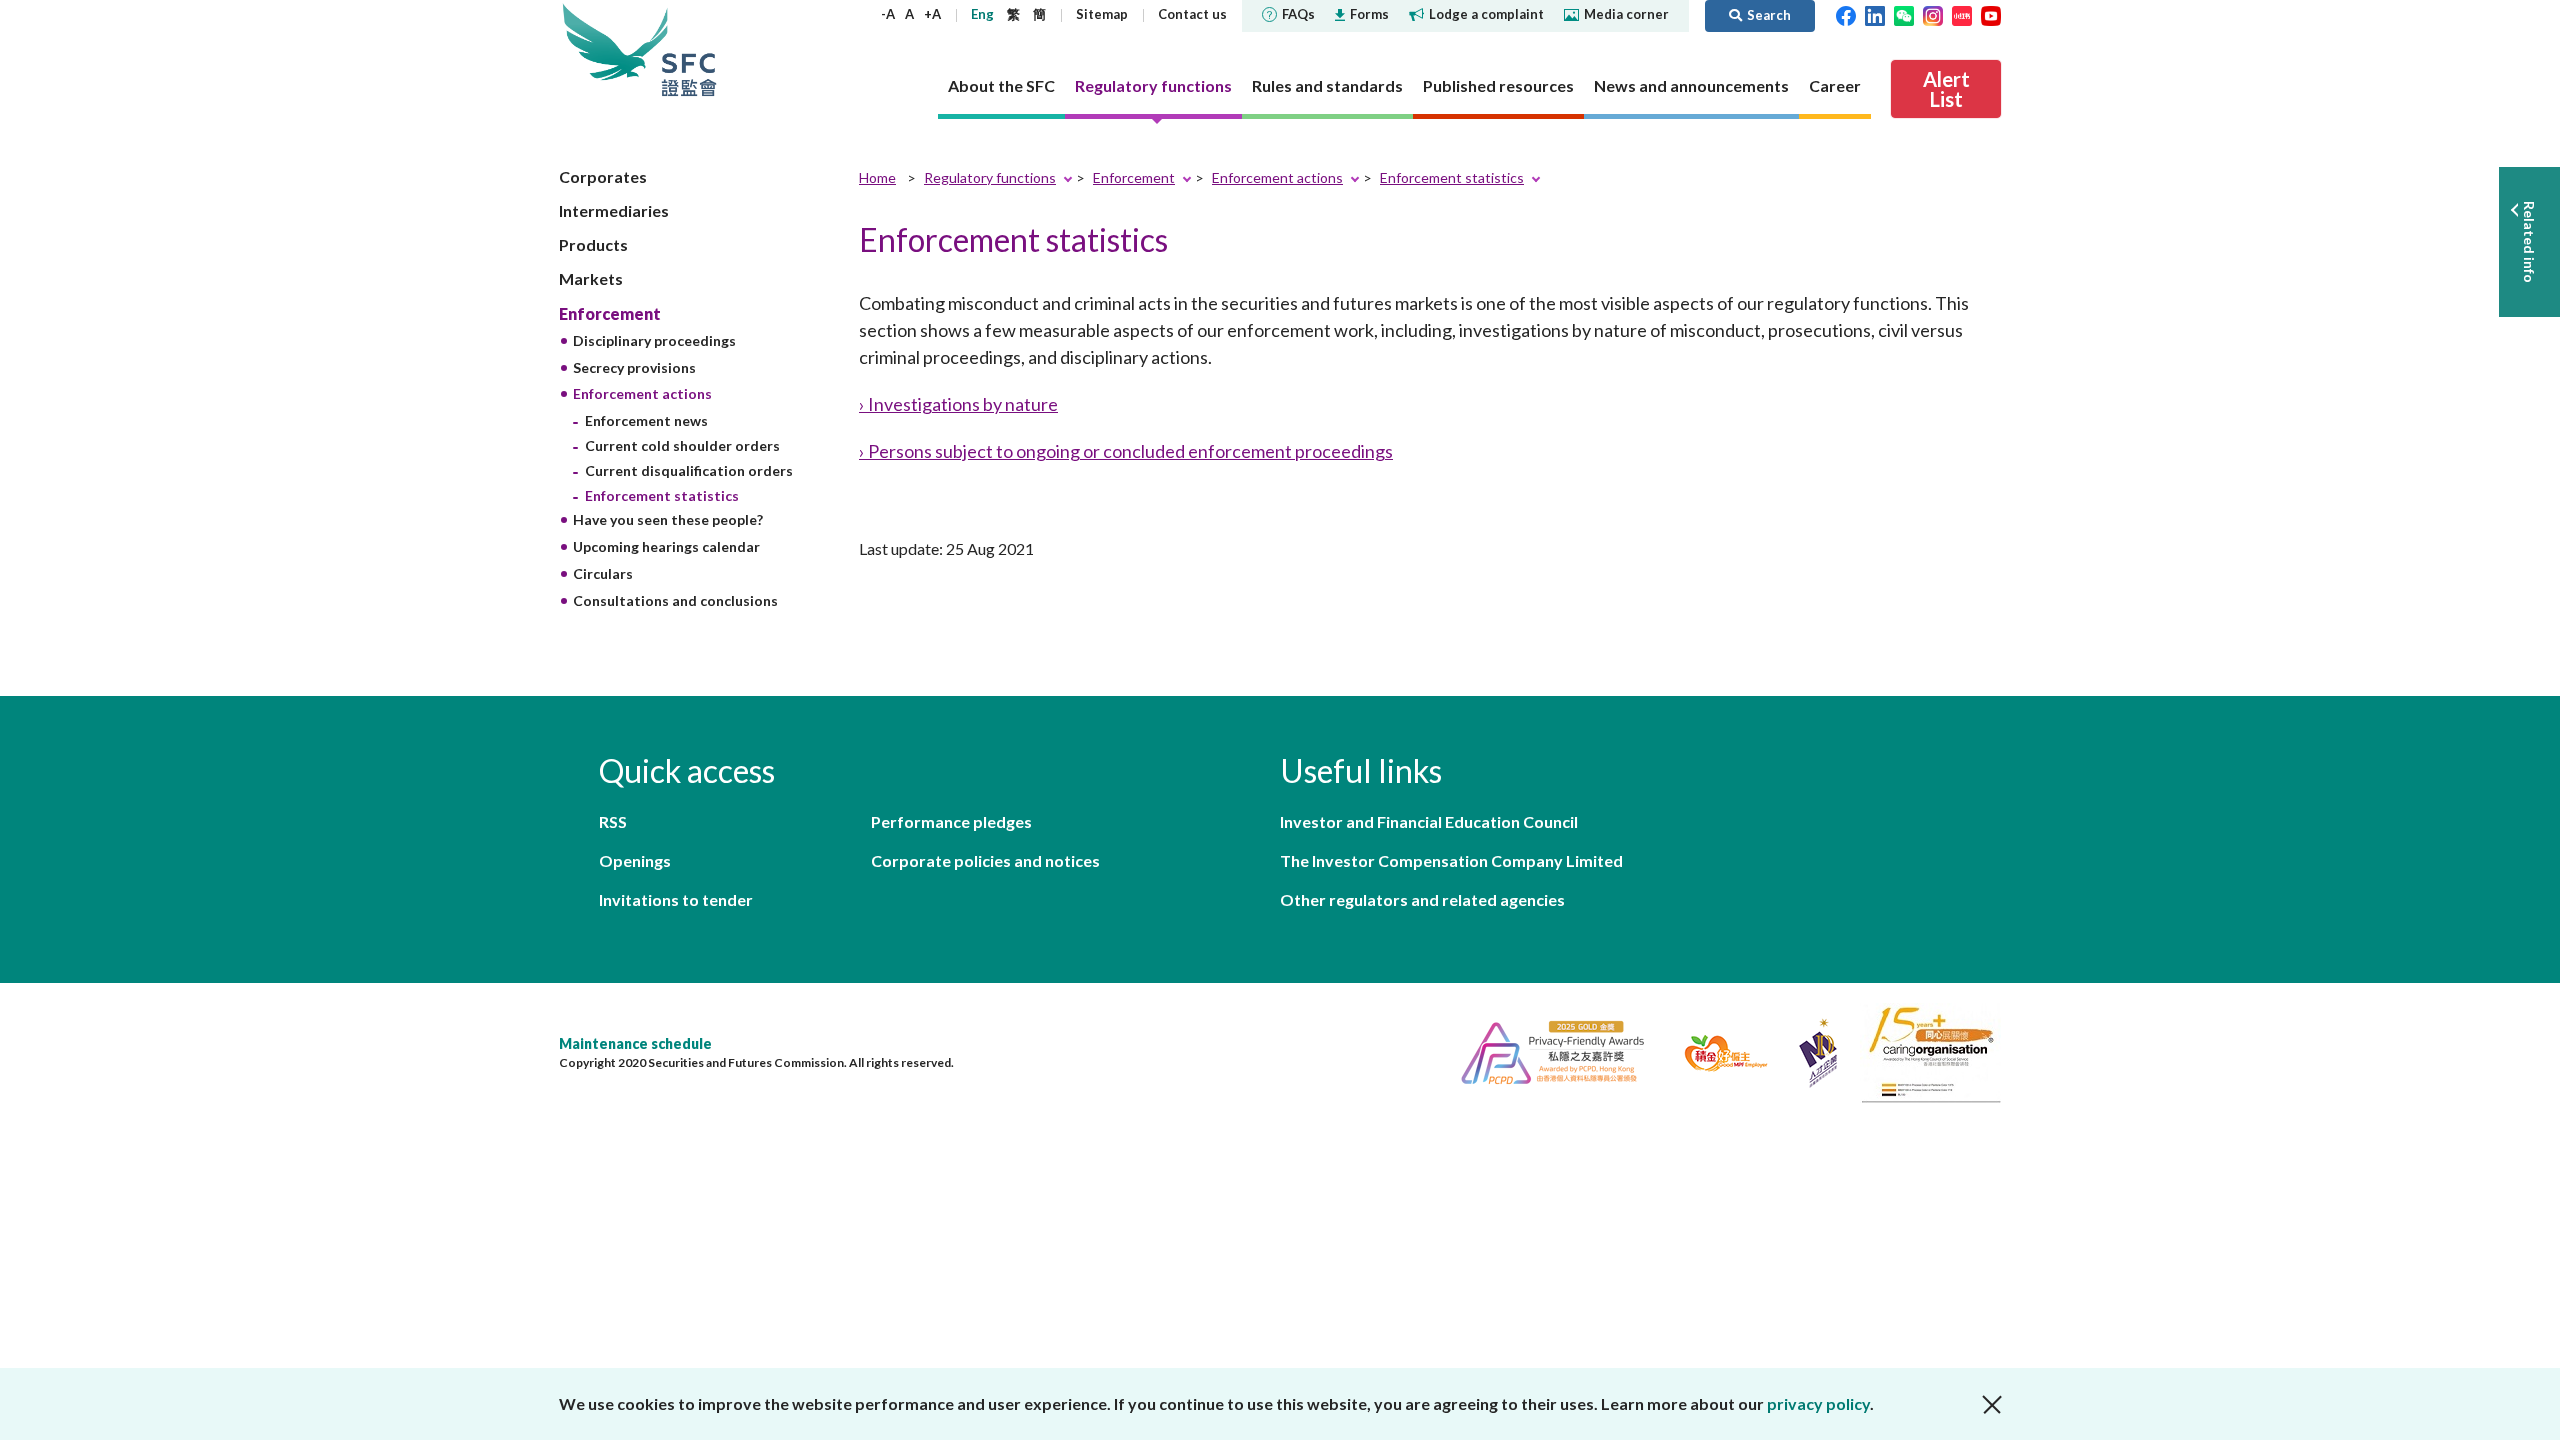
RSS (613, 821)
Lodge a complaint (1486, 14)
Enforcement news (646, 420)
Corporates (603, 176)
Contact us (1192, 14)
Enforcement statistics (662, 495)
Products (593, 244)
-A (888, 14)
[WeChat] (1904, 14)
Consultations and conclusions (675, 600)
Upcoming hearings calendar (666, 546)
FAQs (1298, 14)
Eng (982, 14)
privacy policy (1818, 1403)
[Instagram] (1933, 14)
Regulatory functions (990, 177)
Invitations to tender (676, 899)
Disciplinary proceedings (654, 340)
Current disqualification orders (689, 470)
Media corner (1626, 14)
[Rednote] (1962, 14)
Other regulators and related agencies (1422, 899)
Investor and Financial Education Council (1429, 821)
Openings (635, 860)
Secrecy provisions (634, 367)
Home (877, 177)
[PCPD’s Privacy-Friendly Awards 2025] (1544, 1050)
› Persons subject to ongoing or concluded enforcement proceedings (1126, 451)
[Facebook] (1846, 14)
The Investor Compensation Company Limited (1451, 860)
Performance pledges (951, 821)
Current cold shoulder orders (682, 445)
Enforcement (610, 313)
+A (932, 14)
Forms (1369, 14)
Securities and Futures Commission (689, 49)
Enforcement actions (642, 393)
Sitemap (1102, 14)
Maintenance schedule (635, 1043)
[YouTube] (1991, 14)
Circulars (603, 573)
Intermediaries (614, 210)
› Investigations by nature (958, 404)
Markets (591, 278)
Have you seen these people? (668, 519)
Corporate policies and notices (985, 860)
